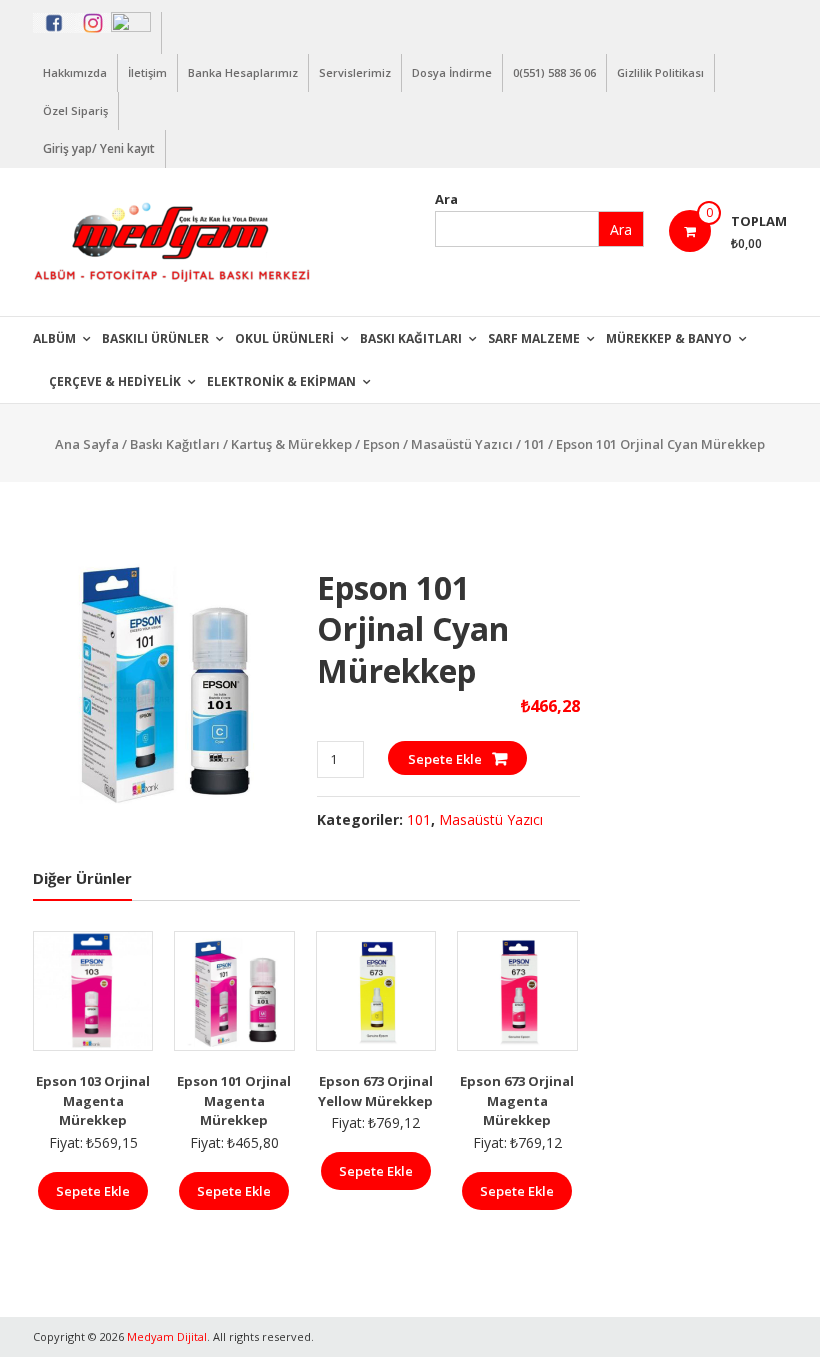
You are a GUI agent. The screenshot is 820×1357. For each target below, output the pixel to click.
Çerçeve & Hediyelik (115, 381)
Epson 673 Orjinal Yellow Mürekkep (375, 1091)
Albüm (54, 338)
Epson (381, 444)
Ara (446, 199)
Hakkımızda (75, 72)
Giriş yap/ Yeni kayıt (99, 148)
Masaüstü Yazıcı (462, 444)
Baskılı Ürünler (155, 338)
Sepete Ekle (445, 759)
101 (534, 444)
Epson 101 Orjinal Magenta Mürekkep (234, 1100)
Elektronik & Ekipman (281, 381)
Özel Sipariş (75, 110)
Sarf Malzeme (534, 338)
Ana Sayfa (87, 444)
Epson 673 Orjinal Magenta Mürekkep (517, 1100)
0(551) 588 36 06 (554, 72)
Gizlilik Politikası (660, 72)
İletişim (147, 72)
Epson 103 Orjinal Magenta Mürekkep (93, 1100)
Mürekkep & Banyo (669, 338)
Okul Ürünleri (284, 338)
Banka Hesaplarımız (243, 72)
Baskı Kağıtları (411, 338)
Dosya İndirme (452, 72)
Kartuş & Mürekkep (291, 444)
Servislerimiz (355, 72)
